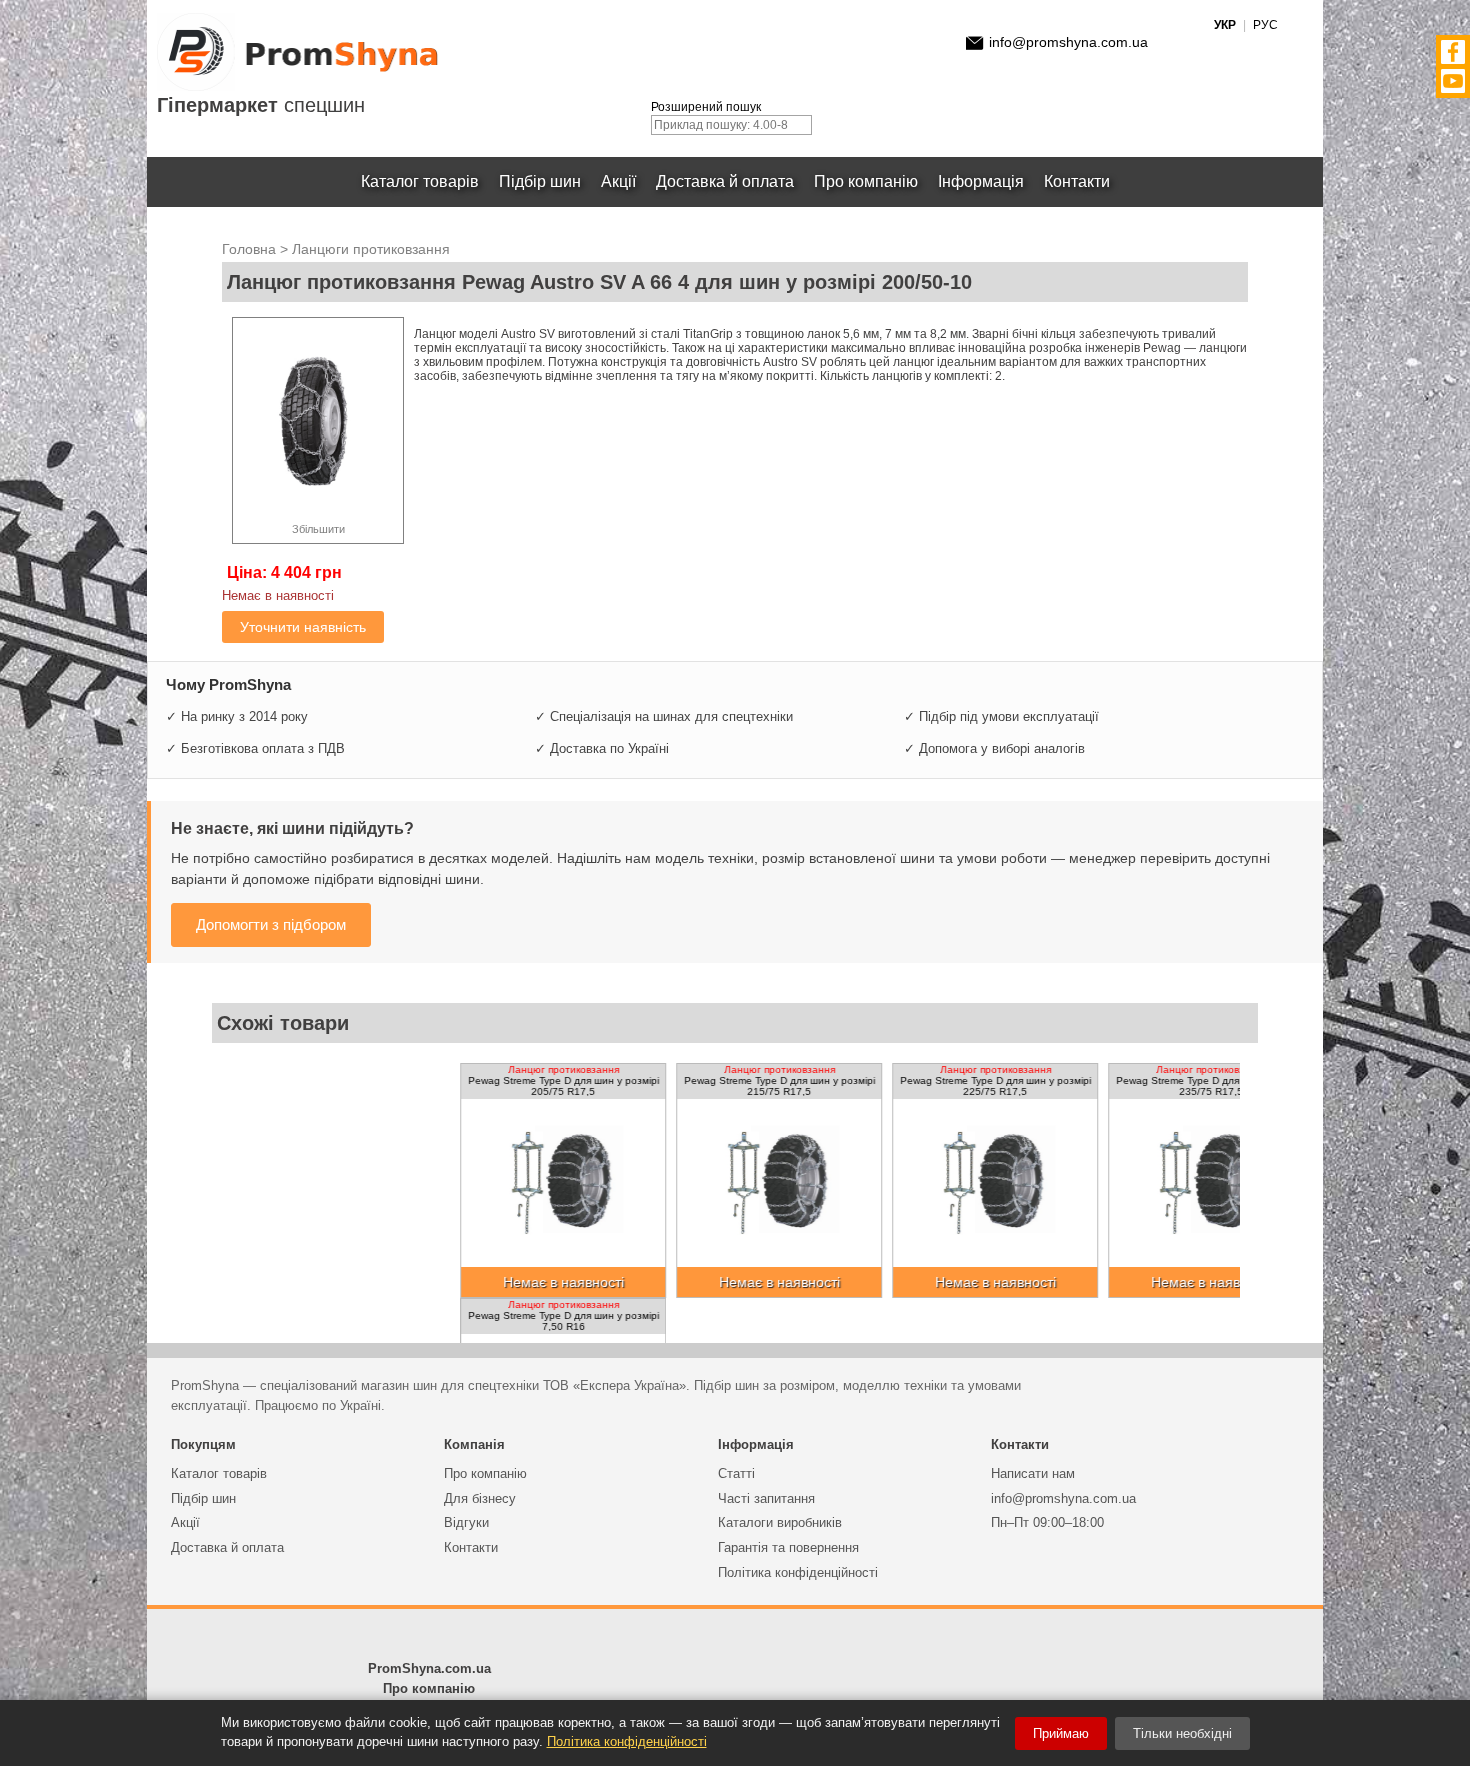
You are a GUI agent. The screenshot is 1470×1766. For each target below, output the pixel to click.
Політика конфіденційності (798, 1572)
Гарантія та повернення (788, 1547)
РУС (1265, 25)
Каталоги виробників (780, 1522)
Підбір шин (540, 181)
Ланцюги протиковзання (371, 249)
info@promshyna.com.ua (1068, 42)
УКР (1225, 25)
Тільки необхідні (1182, 1733)
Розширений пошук (706, 107)
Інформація (981, 181)
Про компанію (866, 181)
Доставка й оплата (725, 181)
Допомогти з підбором (271, 924)
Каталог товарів (420, 181)
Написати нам (1033, 1473)
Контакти (1077, 181)
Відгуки (466, 1522)
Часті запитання (766, 1498)
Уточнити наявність (303, 627)
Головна (249, 249)
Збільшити (318, 529)
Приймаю (1061, 1733)
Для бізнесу (480, 1498)
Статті (736, 1473)
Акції (618, 181)
